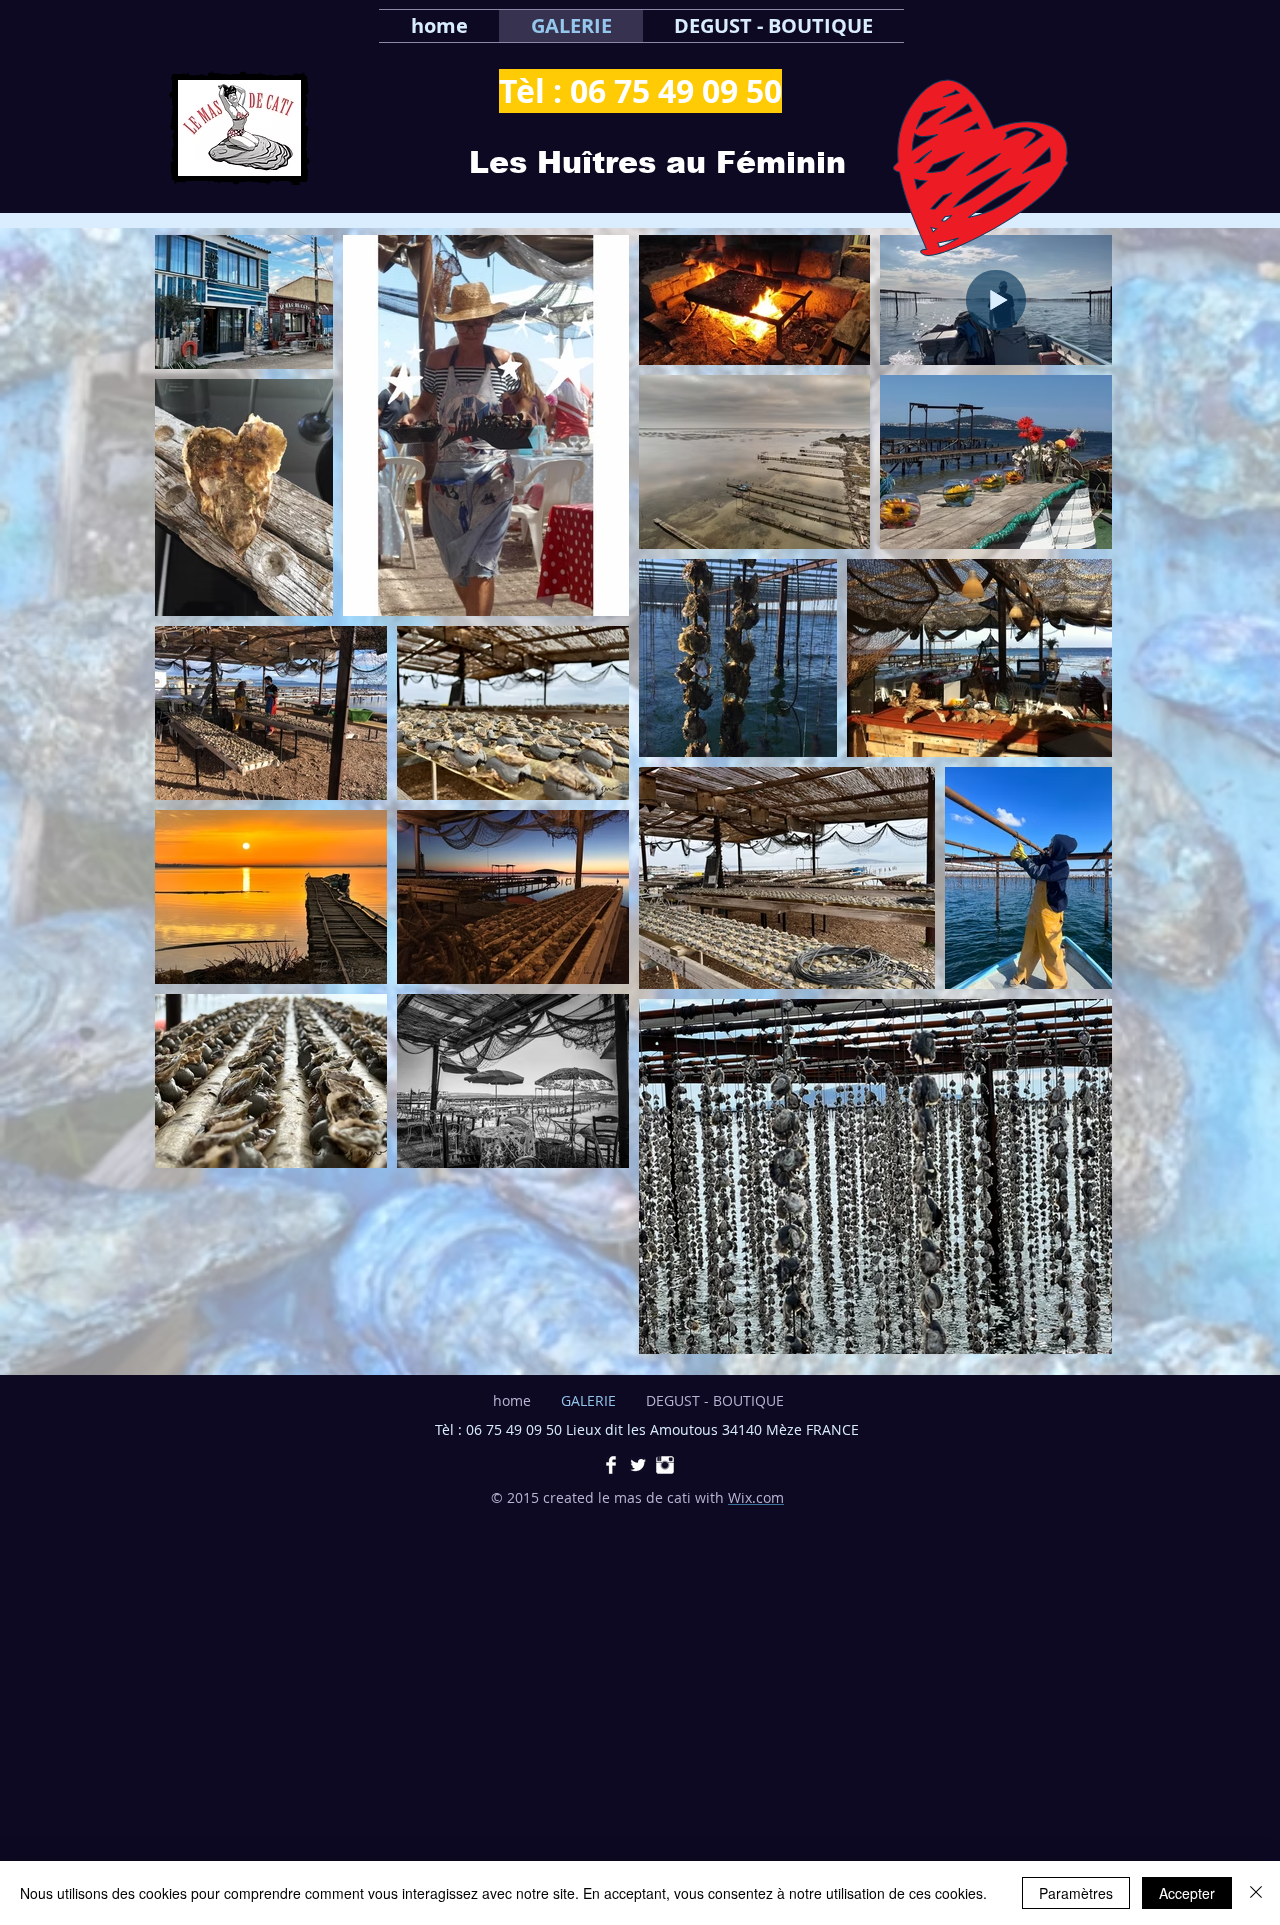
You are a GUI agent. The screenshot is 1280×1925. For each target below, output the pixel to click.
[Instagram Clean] (665, 1465)
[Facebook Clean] (611, 1465)
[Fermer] (1256, 1893)
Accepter (1187, 1893)
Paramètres (1076, 1893)
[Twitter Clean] (638, 1465)
